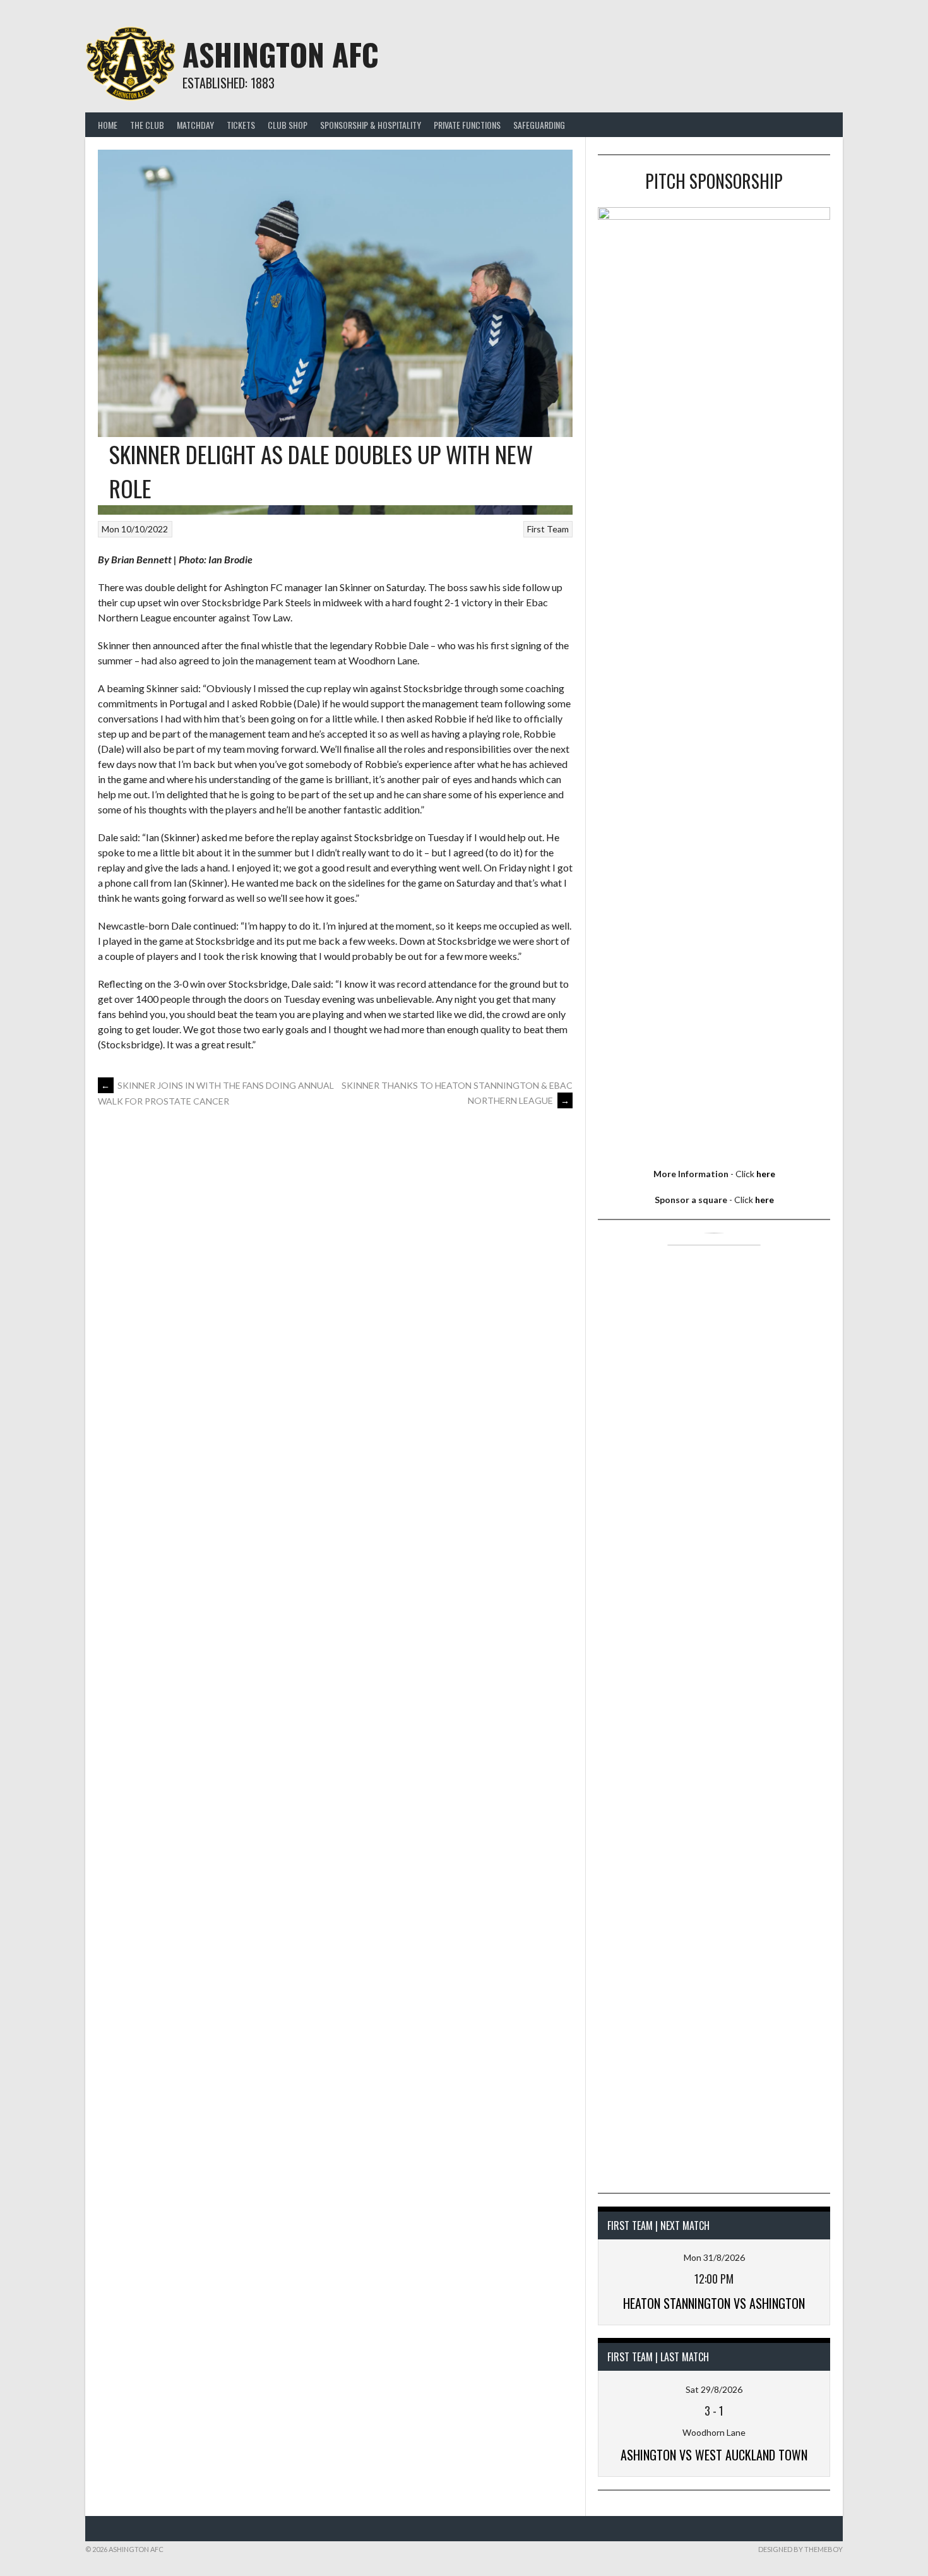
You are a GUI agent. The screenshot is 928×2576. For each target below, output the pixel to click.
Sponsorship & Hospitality (371, 125)
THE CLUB (147, 125)
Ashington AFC (281, 54)
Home (108, 125)
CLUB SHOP (288, 125)
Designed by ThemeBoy (800, 2549)
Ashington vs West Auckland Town (714, 2455)
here (766, 1174)
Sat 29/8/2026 (714, 2389)
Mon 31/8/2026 (714, 2257)
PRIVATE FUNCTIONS (467, 125)
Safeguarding (539, 125)
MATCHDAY (195, 125)
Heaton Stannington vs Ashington (714, 2303)
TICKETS (241, 125)
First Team (548, 529)
